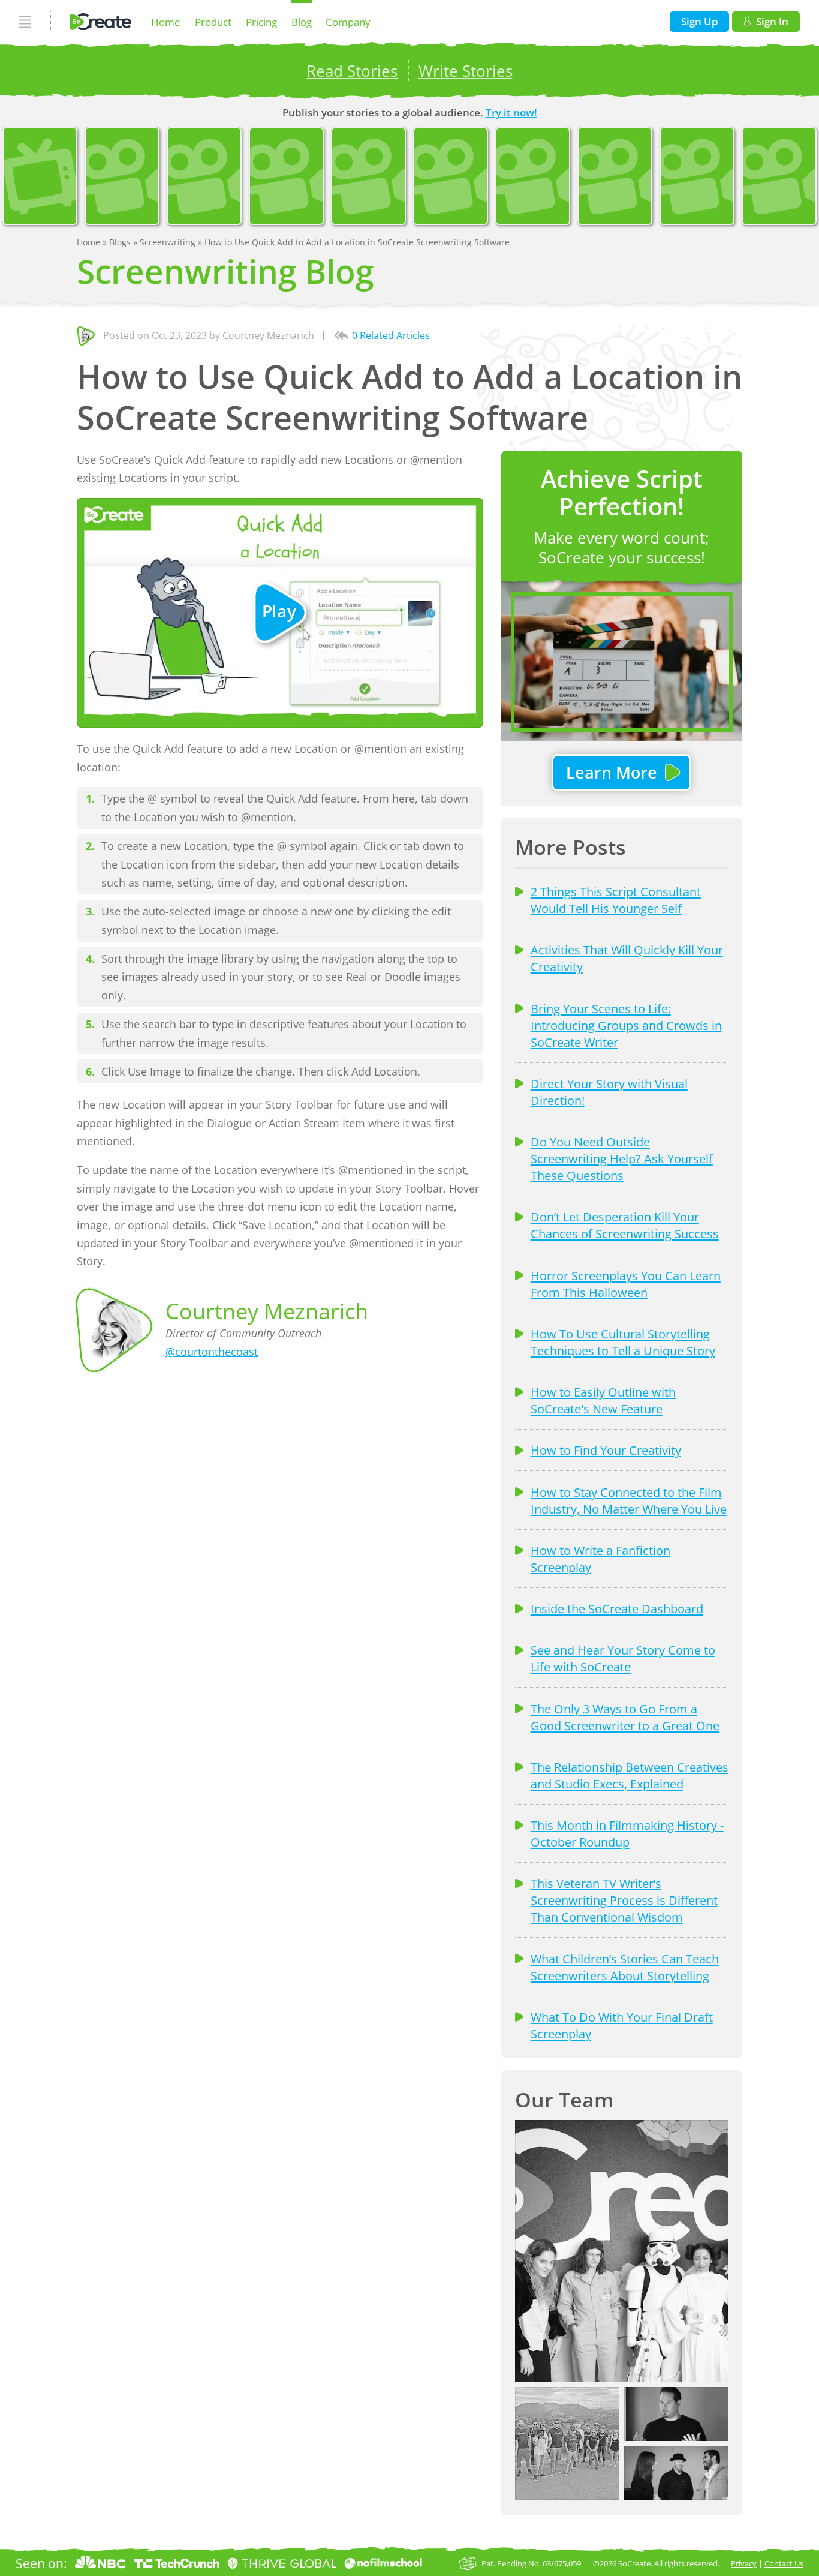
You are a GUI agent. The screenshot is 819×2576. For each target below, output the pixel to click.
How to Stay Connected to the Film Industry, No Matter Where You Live (629, 1500)
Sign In (772, 21)
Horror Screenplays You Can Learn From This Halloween (626, 1284)
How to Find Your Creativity (606, 1450)
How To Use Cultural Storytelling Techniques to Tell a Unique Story (623, 1342)
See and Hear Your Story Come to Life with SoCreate (623, 1658)
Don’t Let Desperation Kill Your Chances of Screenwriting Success (625, 1225)
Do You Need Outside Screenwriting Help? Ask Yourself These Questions (622, 1158)
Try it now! (511, 112)
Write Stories (466, 71)
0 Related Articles (391, 335)
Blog (302, 22)
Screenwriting (169, 242)
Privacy (744, 2563)
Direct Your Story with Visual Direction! (609, 1092)
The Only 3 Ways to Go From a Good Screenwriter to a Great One (625, 1717)
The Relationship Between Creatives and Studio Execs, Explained (630, 1775)
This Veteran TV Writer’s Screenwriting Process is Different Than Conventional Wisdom (624, 1900)
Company (348, 22)
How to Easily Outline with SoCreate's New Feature (603, 1400)
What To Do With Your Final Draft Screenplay (622, 2025)
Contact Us (784, 2563)
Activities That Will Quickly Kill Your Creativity (627, 958)
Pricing (261, 22)
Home (166, 22)
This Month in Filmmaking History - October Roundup (627, 1833)
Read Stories (352, 71)
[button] (622, 2251)
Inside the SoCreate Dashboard (617, 1608)
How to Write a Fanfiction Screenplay (600, 1559)
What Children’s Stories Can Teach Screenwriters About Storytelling (625, 1967)
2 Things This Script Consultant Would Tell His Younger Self (616, 900)
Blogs (121, 242)
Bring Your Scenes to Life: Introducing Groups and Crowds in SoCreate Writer (626, 1025)
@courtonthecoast (212, 1352)
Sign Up (700, 21)
